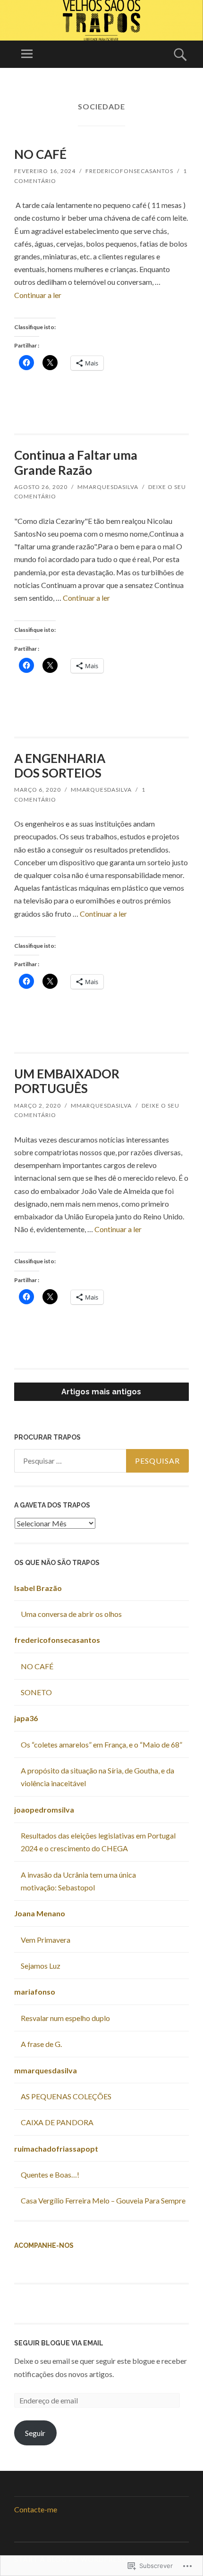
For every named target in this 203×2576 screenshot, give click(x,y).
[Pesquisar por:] (101, 1461)
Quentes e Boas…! (50, 2174)
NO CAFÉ (40, 154)
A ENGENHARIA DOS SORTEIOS (60, 766)
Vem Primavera (46, 1940)
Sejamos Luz (41, 1966)
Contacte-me (36, 2509)
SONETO (36, 1692)
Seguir (35, 2433)
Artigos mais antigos (101, 1392)
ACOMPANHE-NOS (44, 2245)
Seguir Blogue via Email (59, 2343)
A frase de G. (41, 2044)
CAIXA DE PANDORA (57, 2122)
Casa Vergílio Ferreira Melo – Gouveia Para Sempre (103, 2200)
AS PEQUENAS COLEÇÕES (66, 2096)
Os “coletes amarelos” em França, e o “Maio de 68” (101, 1744)
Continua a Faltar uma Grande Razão (76, 462)
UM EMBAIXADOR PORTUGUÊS (67, 1081)
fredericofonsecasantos (129, 171)
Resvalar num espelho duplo (65, 2018)
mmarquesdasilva (108, 487)
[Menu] (27, 54)
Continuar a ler (38, 295)
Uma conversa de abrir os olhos (71, 1614)
